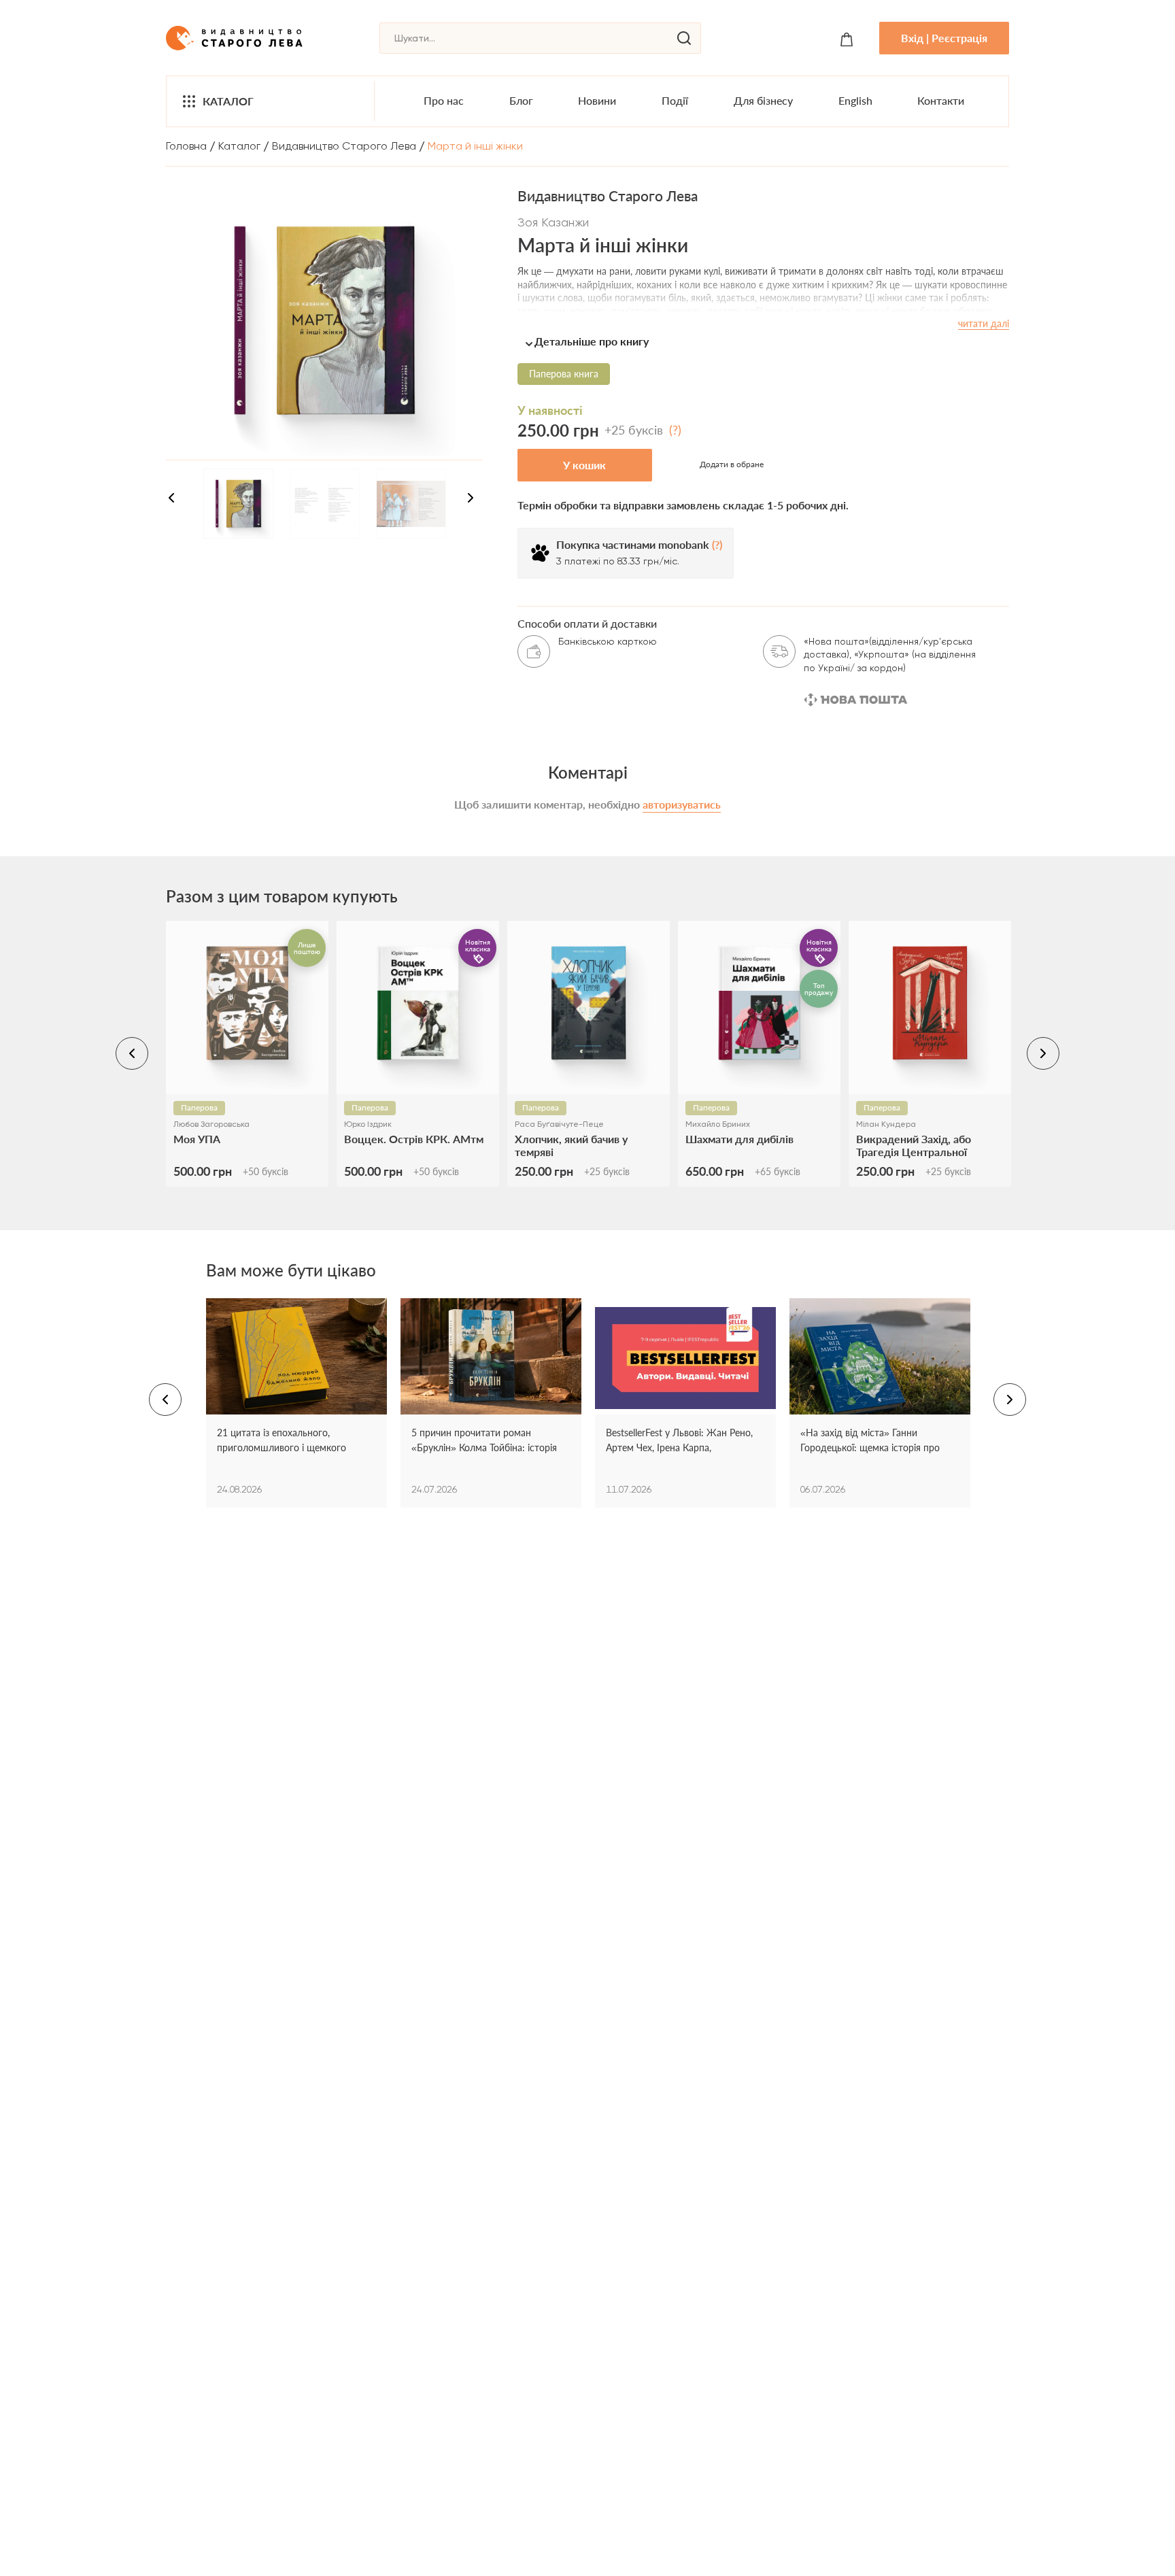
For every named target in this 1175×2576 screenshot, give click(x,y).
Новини (597, 100)
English (855, 100)
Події (675, 100)
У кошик (584, 465)
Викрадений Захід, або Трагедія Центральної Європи (914, 1145)
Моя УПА (197, 1139)
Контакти (941, 100)
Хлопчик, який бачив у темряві (571, 1145)
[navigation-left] (171, 500)
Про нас (444, 100)
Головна (186, 146)
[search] (684, 38)
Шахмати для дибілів (739, 1139)
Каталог (228, 101)
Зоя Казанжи (553, 222)
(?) (675, 430)
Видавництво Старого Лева (344, 146)
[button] (763, 341)
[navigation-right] (471, 500)
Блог (521, 100)
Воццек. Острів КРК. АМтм (414, 1139)
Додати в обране (732, 464)
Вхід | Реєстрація (944, 38)
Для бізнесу (763, 100)
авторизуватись (682, 804)
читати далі (984, 323)
